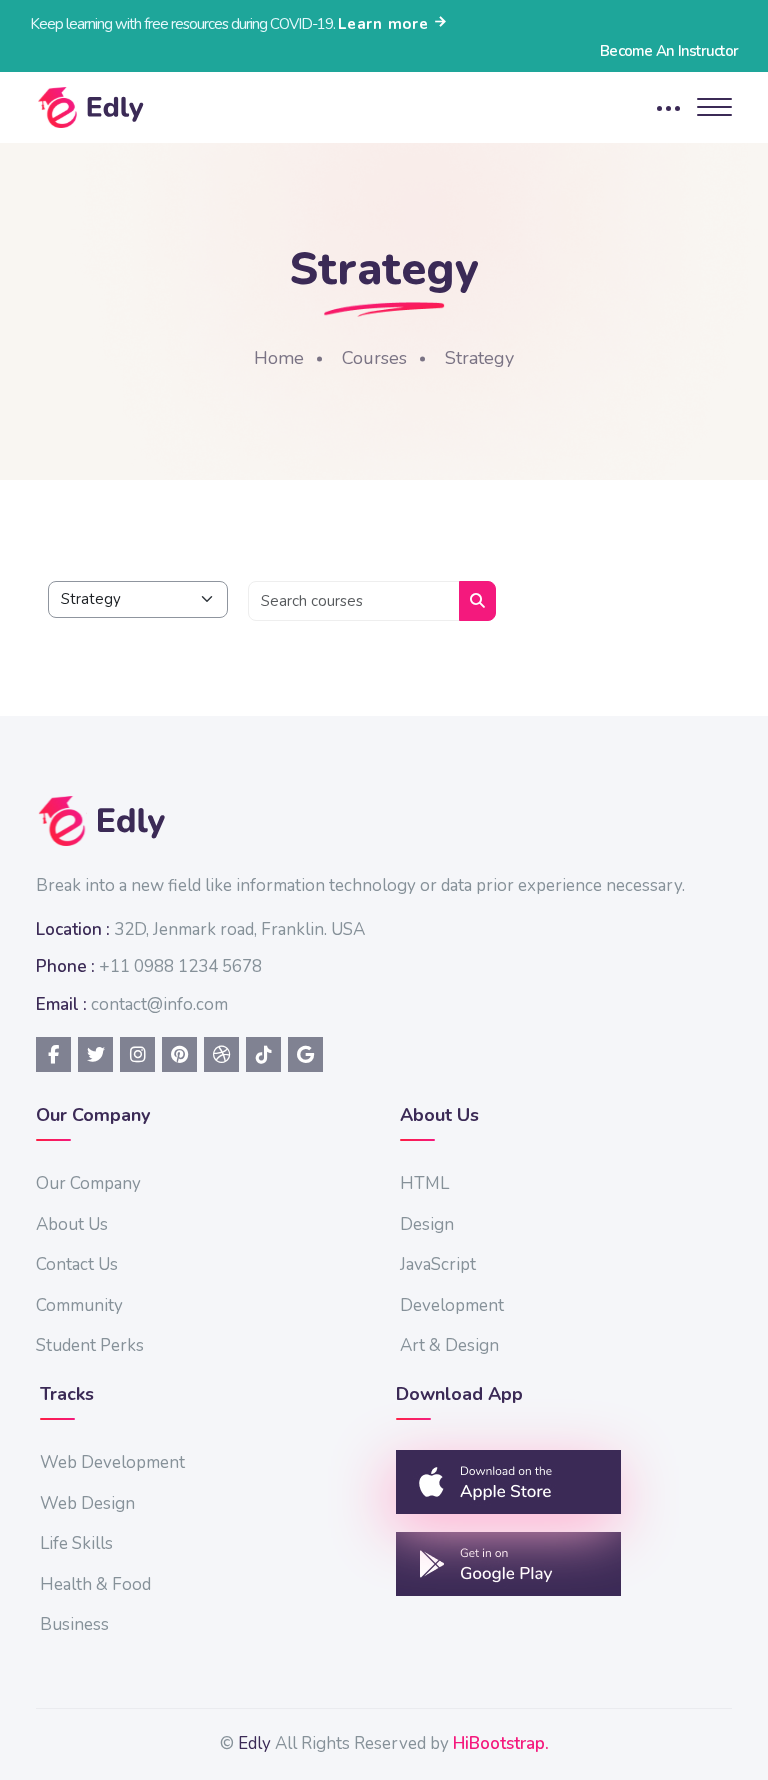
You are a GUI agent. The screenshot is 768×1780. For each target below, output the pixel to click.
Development (452, 1305)
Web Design (87, 1503)
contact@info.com (159, 1004)
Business (74, 1624)
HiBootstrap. (501, 1743)
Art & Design (449, 1345)
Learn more (385, 24)
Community (79, 1305)
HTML (424, 1183)
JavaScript (438, 1264)
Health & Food (95, 1584)
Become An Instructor (669, 51)
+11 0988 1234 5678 (180, 966)
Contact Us (77, 1264)
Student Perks (90, 1345)
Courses (374, 358)
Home (279, 358)
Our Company (88, 1183)
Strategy (479, 358)
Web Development (112, 1462)
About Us (72, 1224)
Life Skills (76, 1543)
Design (427, 1224)
